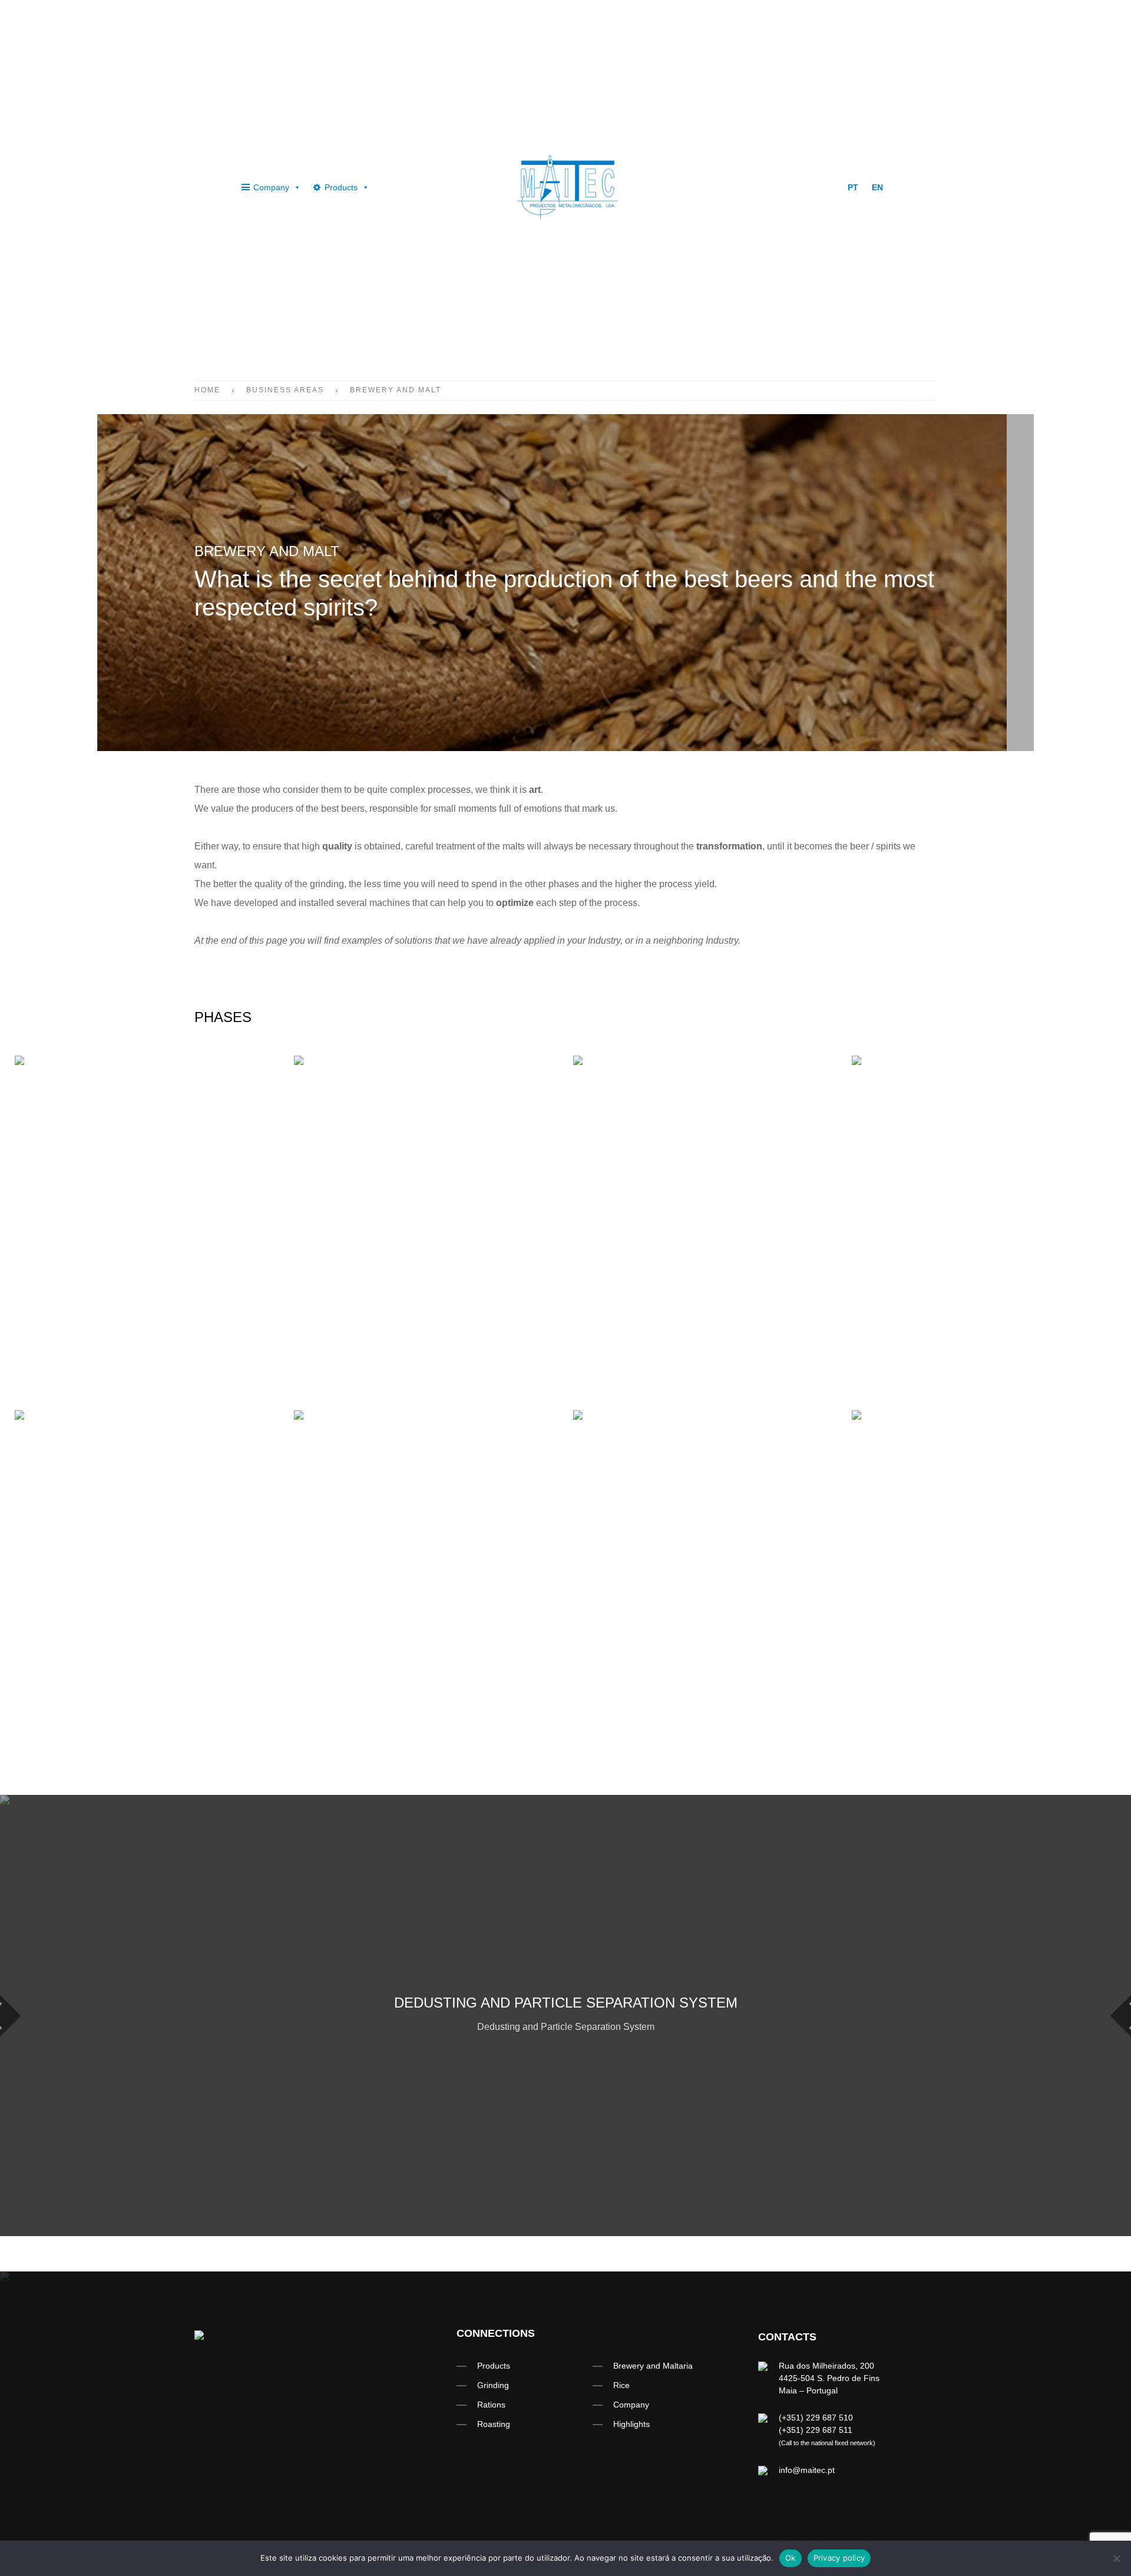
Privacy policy (839, 2558)
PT (853, 187)
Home (207, 390)
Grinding (493, 2385)
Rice (621, 2385)
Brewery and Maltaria (653, 2366)
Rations (491, 2405)
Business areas (285, 390)
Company (271, 187)
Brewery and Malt (396, 390)
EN (877, 187)
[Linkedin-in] (788, 187)
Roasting (494, 2424)
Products (341, 187)
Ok (791, 2558)
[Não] (1116, 2558)
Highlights (631, 2424)
